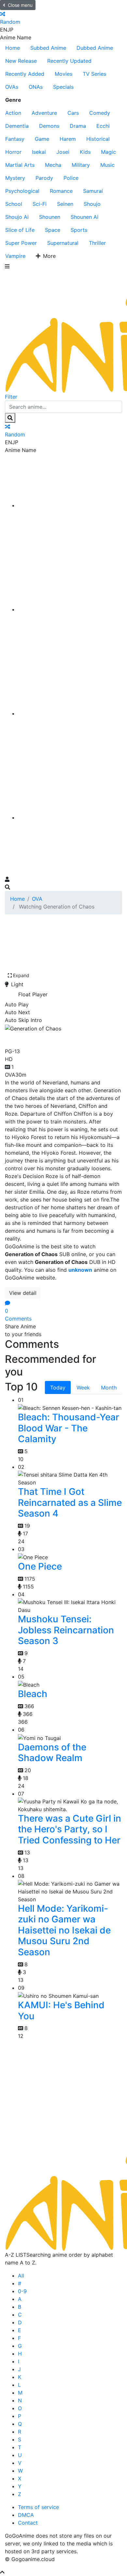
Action (13, 113)
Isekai (39, 152)
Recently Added (25, 74)
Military (81, 165)
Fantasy (15, 139)
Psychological (22, 191)
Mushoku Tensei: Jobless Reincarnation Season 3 (66, 1630)
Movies (63, 74)
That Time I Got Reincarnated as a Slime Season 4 (70, 1502)
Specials (63, 87)
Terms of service (38, 2507)
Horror (13, 152)
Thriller (97, 243)
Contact (28, 2523)
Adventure (44, 113)
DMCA (26, 2515)
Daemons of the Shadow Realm (52, 1753)
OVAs (12, 87)
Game (42, 139)
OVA (37, 899)
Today (58, 1388)
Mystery (15, 178)
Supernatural (63, 243)
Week (83, 1388)
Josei (63, 152)
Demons (49, 126)
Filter (11, 397)
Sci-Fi (40, 204)
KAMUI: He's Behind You (61, 2011)
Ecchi (103, 126)
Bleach (33, 1694)
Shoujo (92, 204)
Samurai (93, 191)
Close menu (20, 5)
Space (53, 230)
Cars (73, 113)
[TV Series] (70, 713)
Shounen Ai (85, 217)
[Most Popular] (70, 817)
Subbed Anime (48, 48)
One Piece (40, 1566)
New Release (21, 61)
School (14, 204)
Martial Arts (20, 165)
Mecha (53, 165)
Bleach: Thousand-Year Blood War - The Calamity (69, 1428)
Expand (21, 975)
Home (13, 48)
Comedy (100, 113)
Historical (98, 139)
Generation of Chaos (56, 1038)
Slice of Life (20, 230)
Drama (78, 126)
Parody (44, 178)
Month (109, 1388)
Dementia (17, 126)
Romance (61, 191)
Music (107, 165)
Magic (108, 152)
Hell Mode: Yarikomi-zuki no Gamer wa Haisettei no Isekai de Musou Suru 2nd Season (64, 1930)
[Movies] (70, 609)
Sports (79, 230)
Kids (85, 152)
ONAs (36, 87)
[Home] (70, 505)
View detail (23, 1293)
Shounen (50, 217)
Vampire (15, 256)
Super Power (21, 243)
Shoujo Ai (17, 217)
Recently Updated (69, 61)
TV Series (94, 74)
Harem (68, 139)
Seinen (65, 204)
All (21, 2276)
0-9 (22, 2291)
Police (71, 178)
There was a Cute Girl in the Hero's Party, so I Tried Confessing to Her (70, 1829)
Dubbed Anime (95, 48)
